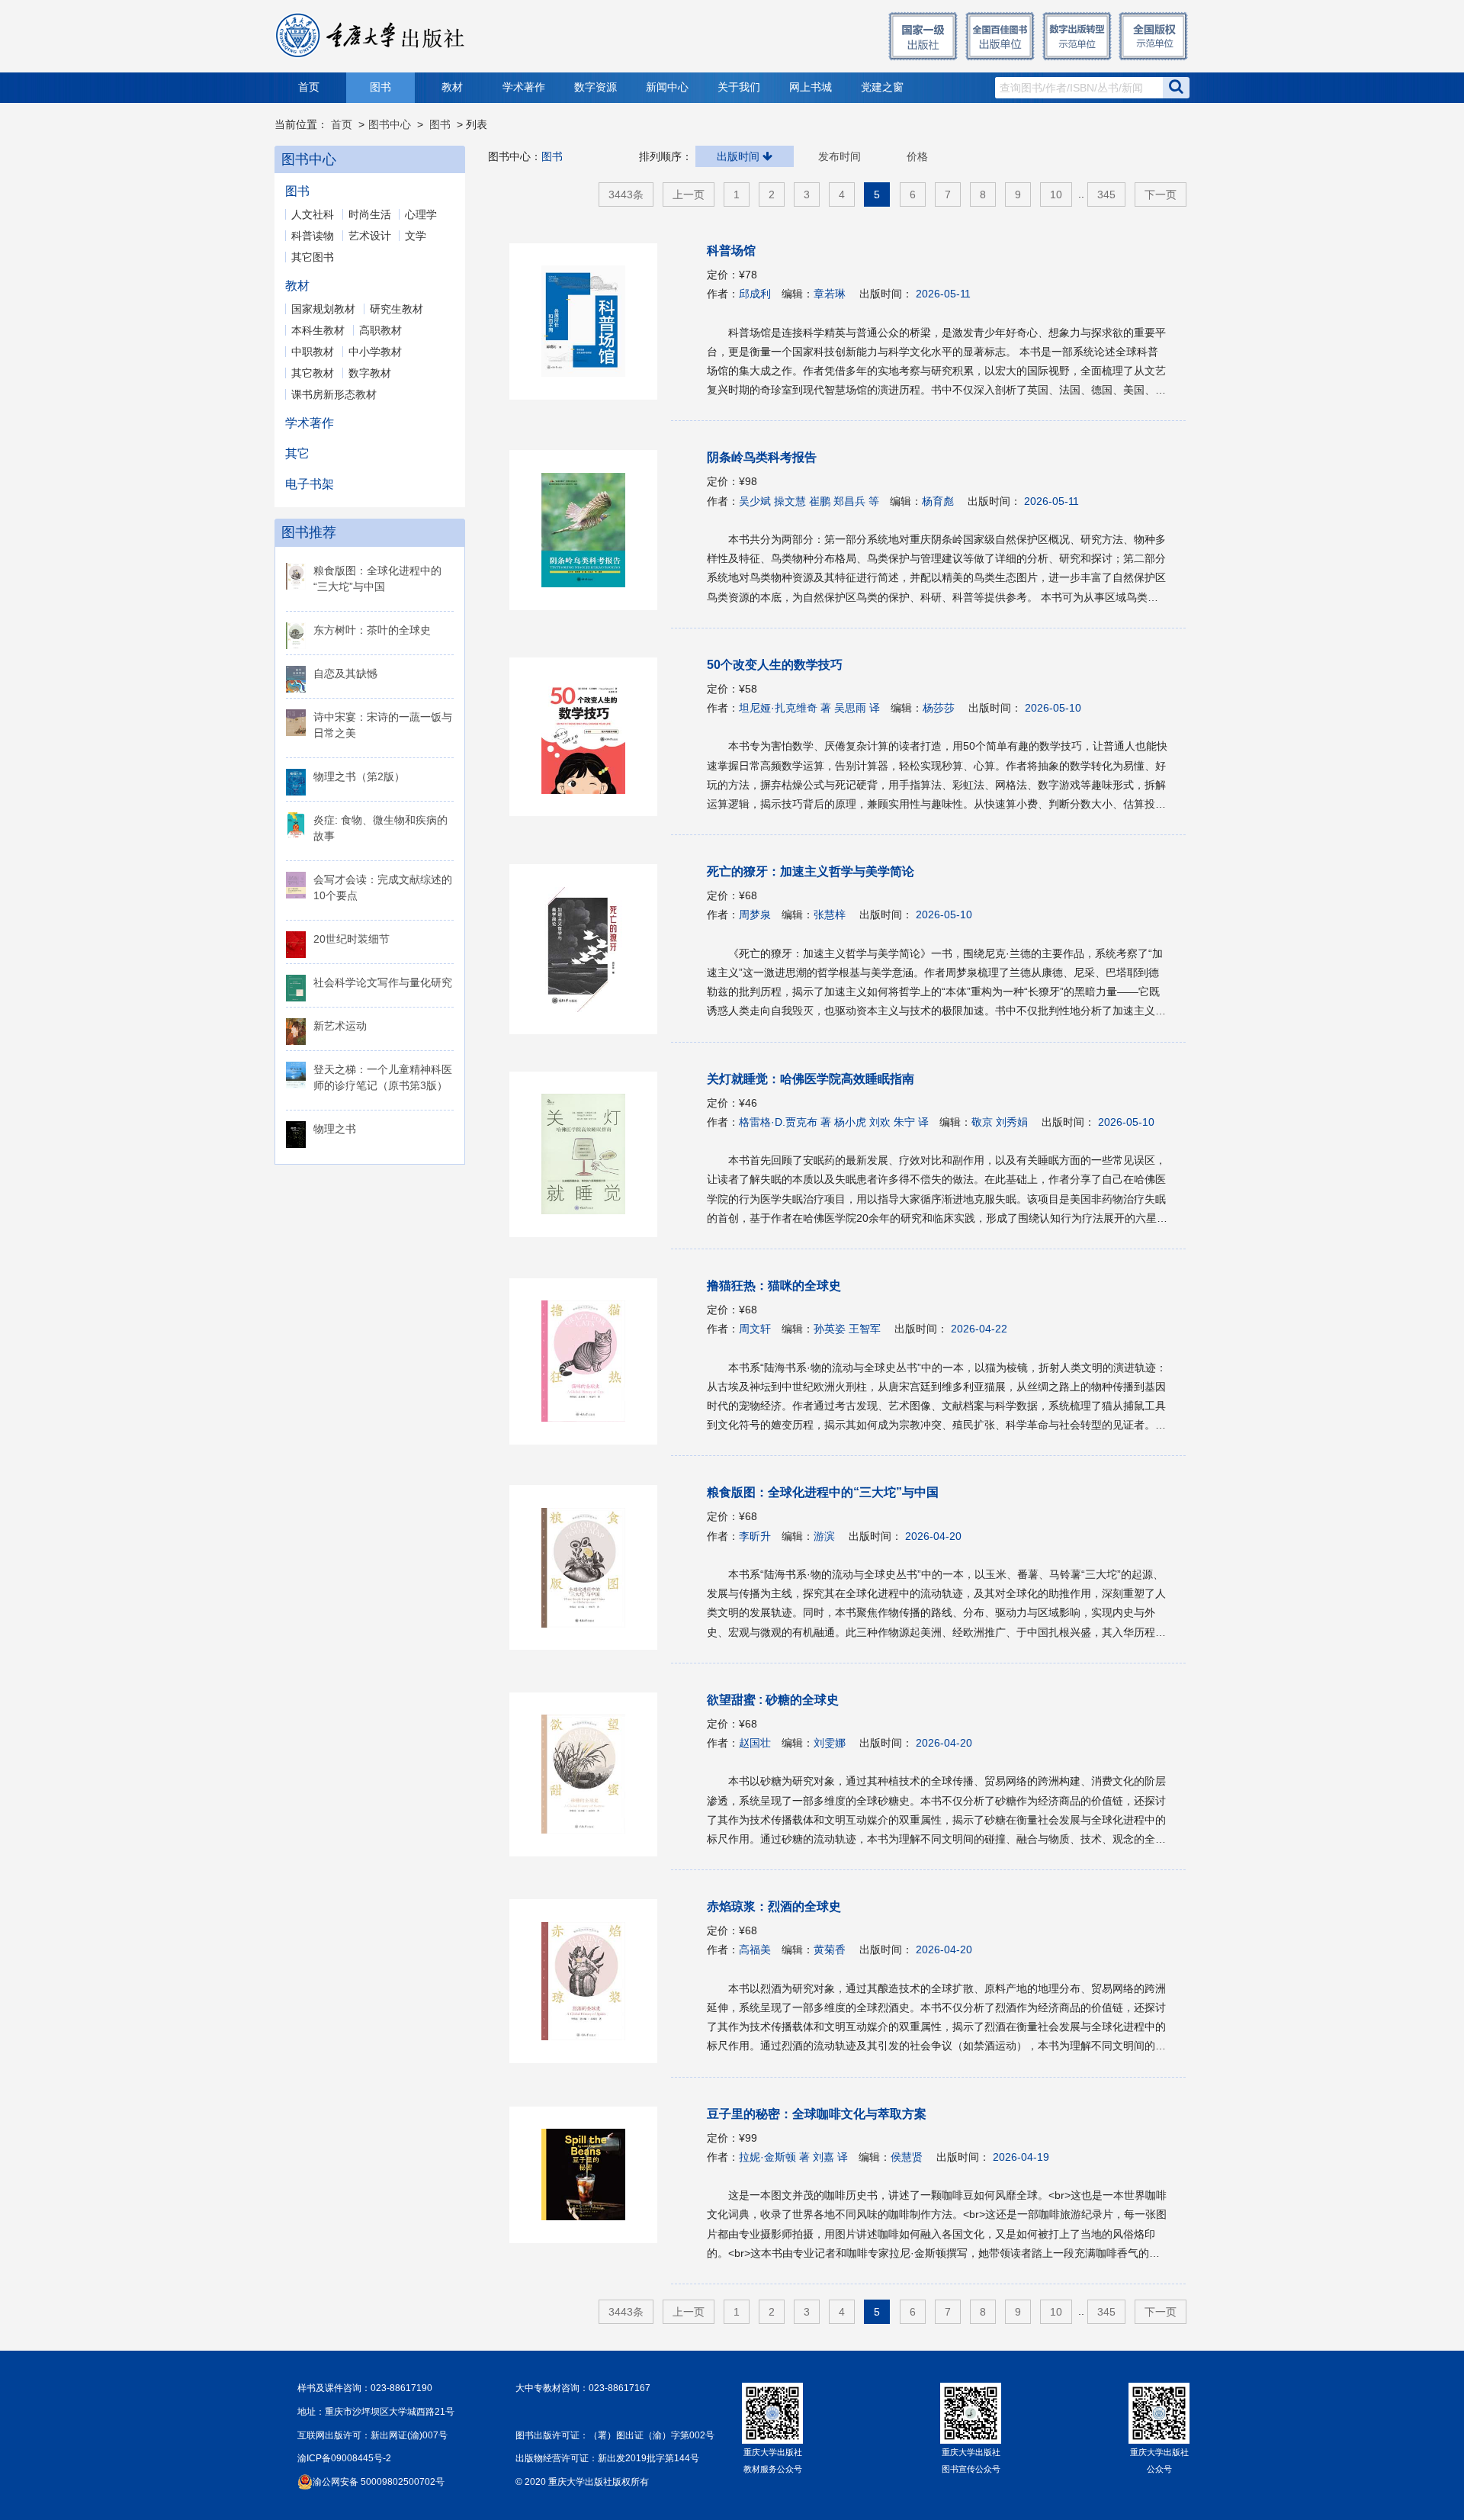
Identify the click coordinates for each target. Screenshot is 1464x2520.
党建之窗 (882, 87)
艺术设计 (370, 236)
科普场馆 (731, 251)
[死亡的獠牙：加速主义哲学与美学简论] (591, 949)
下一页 (1161, 194)
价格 (917, 156)
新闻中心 (667, 87)
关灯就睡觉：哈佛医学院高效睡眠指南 (811, 1079)
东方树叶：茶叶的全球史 (372, 630)
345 (1106, 194)
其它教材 (313, 373)
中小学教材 (375, 352)
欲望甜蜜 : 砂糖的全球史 (773, 1700)
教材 (452, 87)
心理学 (421, 214)
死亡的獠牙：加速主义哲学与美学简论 (811, 871)
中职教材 (313, 352)
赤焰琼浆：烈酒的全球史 (774, 1906)
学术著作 (524, 87)
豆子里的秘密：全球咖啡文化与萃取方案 (817, 2114)
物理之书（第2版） (359, 776)
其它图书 (313, 257)
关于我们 (739, 87)
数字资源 (596, 87)
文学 (416, 236)
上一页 (689, 194)
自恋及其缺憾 (345, 673)
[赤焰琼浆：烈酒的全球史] (591, 1981)
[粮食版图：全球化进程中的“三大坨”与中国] (591, 1567)
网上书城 (811, 87)
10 (1056, 194)
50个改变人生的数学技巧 (775, 665)
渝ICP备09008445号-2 (344, 2458)
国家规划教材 (323, 309)
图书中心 (390, 124)
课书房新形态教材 (334, 394)
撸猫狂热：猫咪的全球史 (774, 1286)
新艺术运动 (340, 1026)
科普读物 (313, 236)
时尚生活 (370, 214)
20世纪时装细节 (352, 939)
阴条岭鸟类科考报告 (762, 457)
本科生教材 (318, 330)
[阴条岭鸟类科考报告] (591, 530)
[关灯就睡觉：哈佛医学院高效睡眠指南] (591, 1154)
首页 (309, 87)
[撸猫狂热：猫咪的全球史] (591, 1361)
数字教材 (370, 373)
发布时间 (840, 156)
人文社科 (313, 214)
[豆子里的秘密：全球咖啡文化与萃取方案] (591, 2175)
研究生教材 (396, 309)
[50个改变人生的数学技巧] (591, 737)
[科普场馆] (591, 321)
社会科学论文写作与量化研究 (383, 982)
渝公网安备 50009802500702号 (379, 2482)
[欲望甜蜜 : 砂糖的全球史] (591, 1774)
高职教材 (380, 330)
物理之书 (335, 1129)
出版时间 (740, 156)
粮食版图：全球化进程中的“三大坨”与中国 (823, 1492)
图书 (380, 87)
